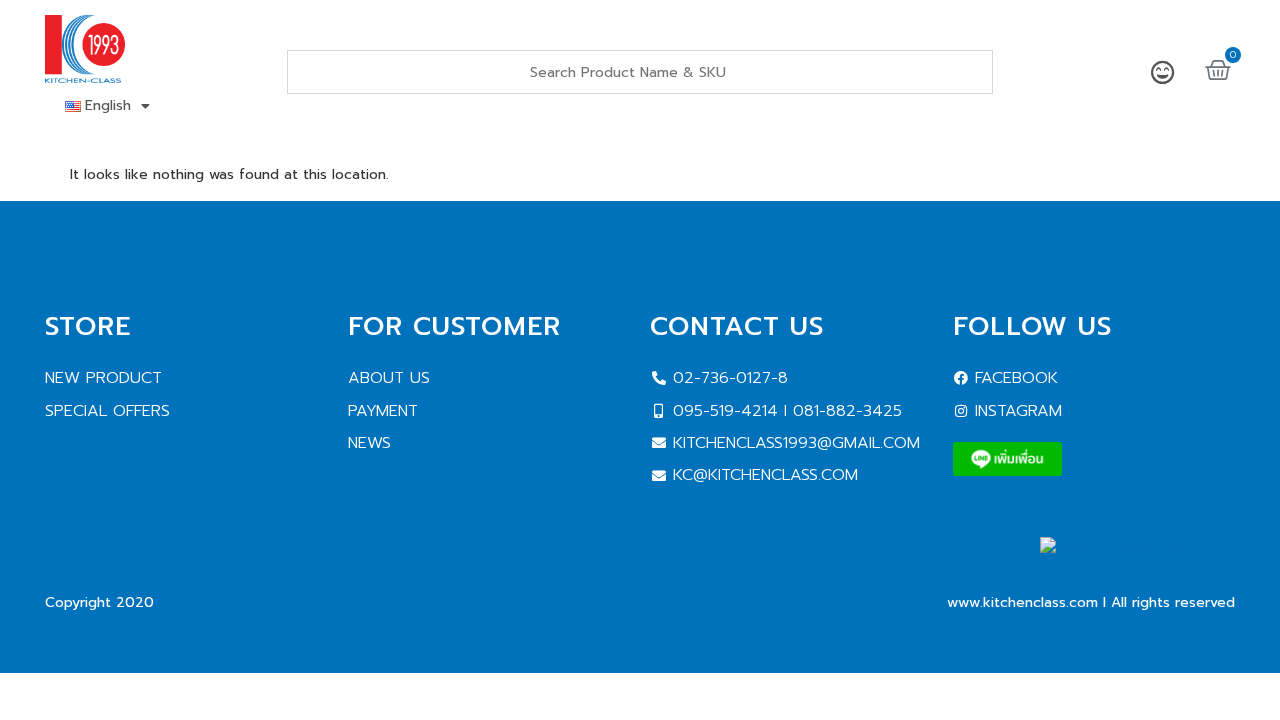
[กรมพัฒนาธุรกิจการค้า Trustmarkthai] (1137, 569)
